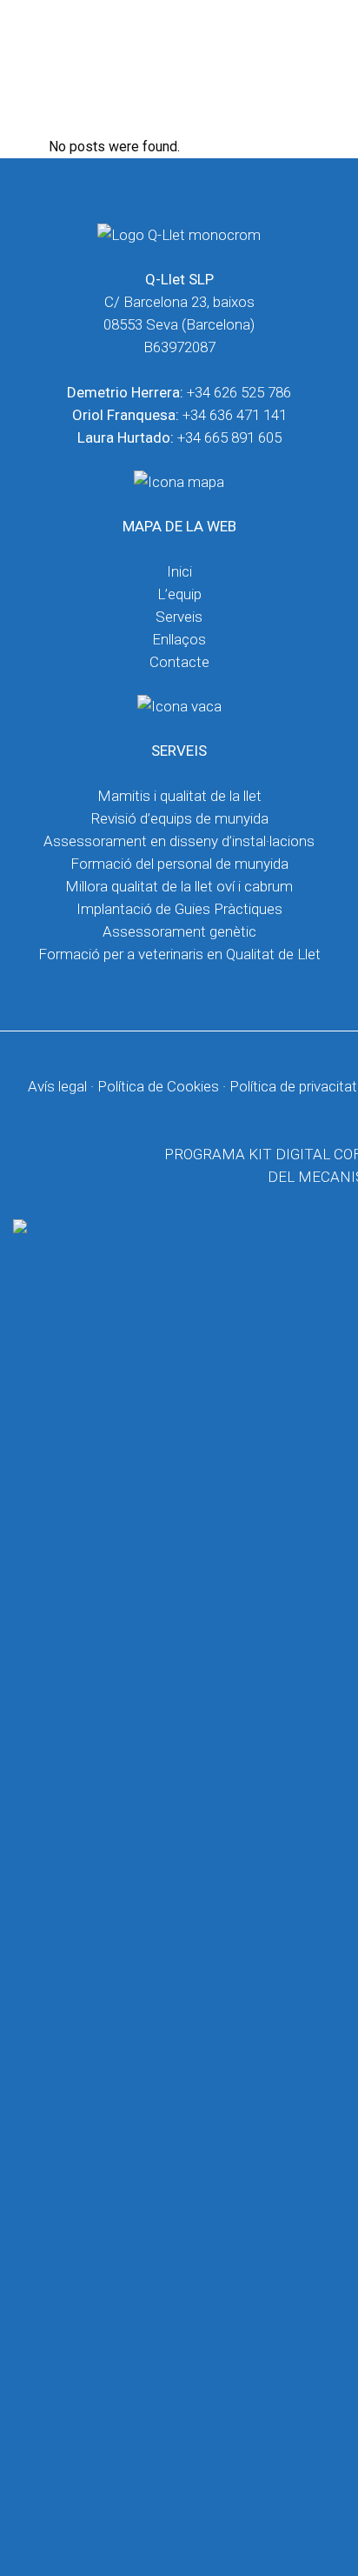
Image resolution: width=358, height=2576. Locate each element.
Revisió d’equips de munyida (179, 818)
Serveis (179, 617)
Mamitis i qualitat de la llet (179, 796)
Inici (179, 571)
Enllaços (179, 639)
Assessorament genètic (179, 931)
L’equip (179, 594)
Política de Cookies (158, 1086)
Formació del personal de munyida (179, 864)
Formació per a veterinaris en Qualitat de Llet (179, 954)
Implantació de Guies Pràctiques (179, 909)
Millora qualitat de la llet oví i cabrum (179, 886)
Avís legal (57, 1086)
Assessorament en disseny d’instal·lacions (179, 841)
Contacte (179, 662)
